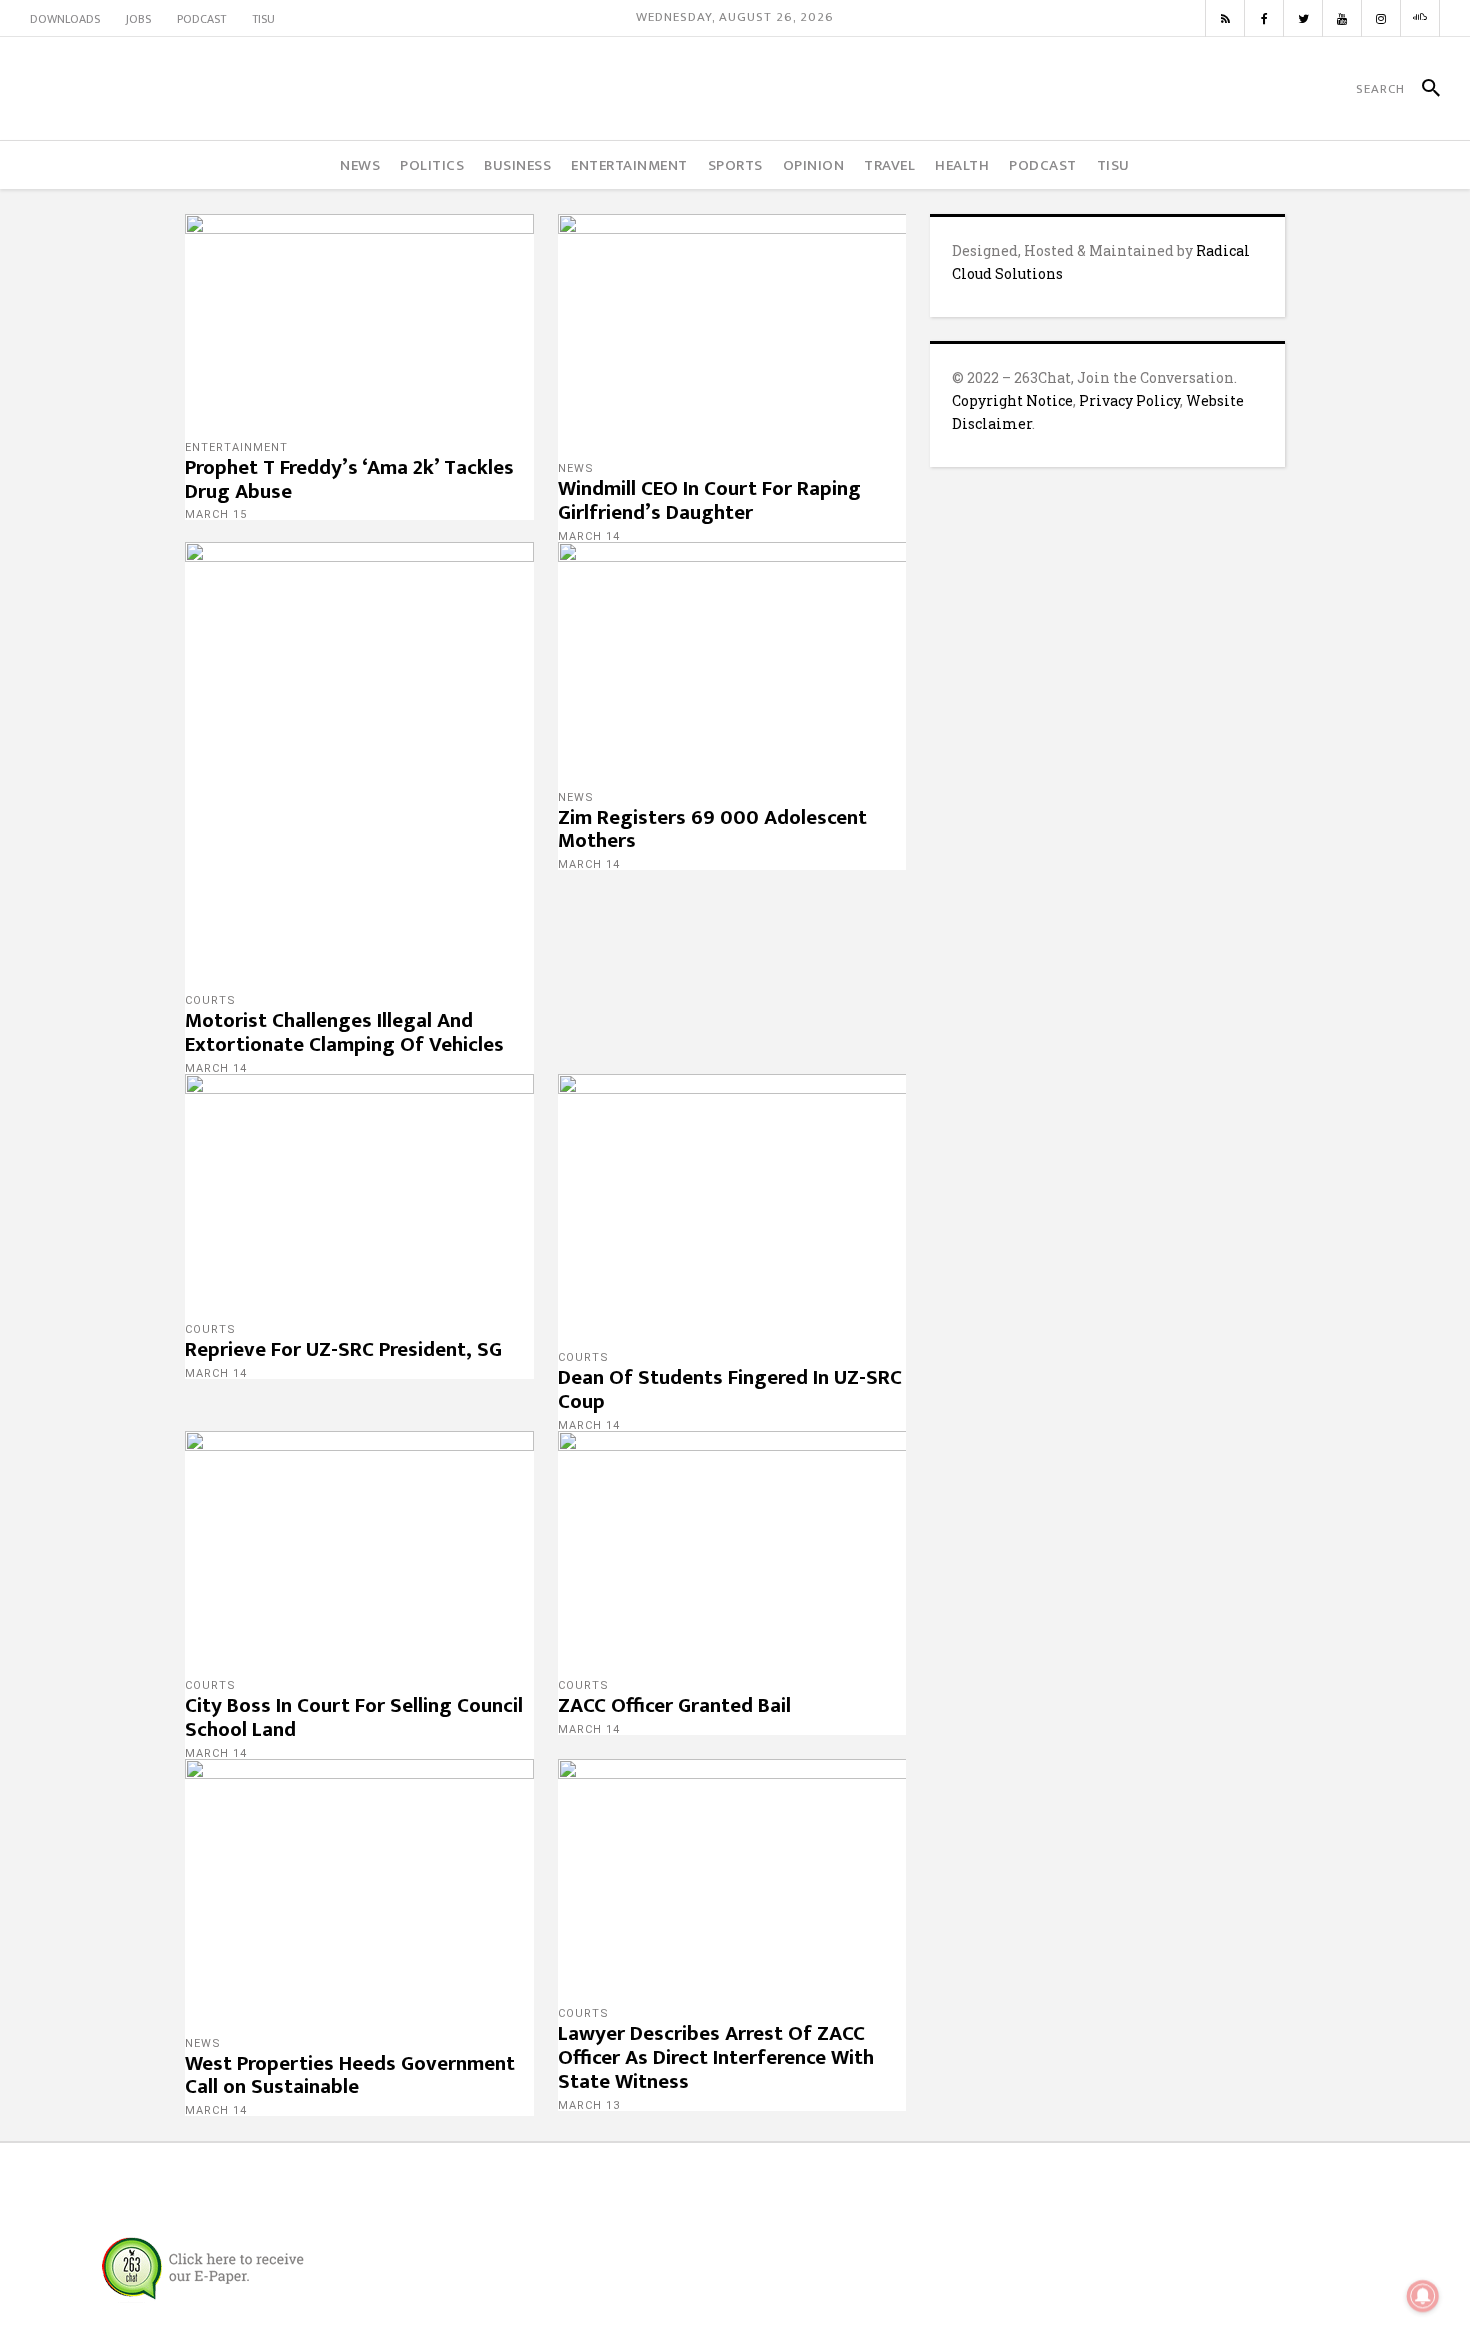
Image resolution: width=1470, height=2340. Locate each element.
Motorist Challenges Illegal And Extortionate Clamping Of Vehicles (344, 1032)
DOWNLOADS (65, 19)
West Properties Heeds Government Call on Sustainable (350, 2075)
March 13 (589, 2105)
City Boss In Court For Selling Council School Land (354, 1717)
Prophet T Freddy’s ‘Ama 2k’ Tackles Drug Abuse (349, 479)
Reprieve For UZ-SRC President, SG (343, 1349)
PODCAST (201, 19)
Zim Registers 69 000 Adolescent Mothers (712, 829)
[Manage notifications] (1423, 2296)
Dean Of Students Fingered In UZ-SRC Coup (730, 1389)
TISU (263, 19)
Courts (210, 1000)
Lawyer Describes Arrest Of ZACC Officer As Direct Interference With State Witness (716, 2057)
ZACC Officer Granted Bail (674, 1705)
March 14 (589, 536)
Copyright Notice (1012, 400)
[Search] (1422, 89)
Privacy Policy (1129, 400)
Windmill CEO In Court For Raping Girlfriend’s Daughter (709, 500)
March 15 (216, 514)
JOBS (138, 19)
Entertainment (236, 447)
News (576, 468)
